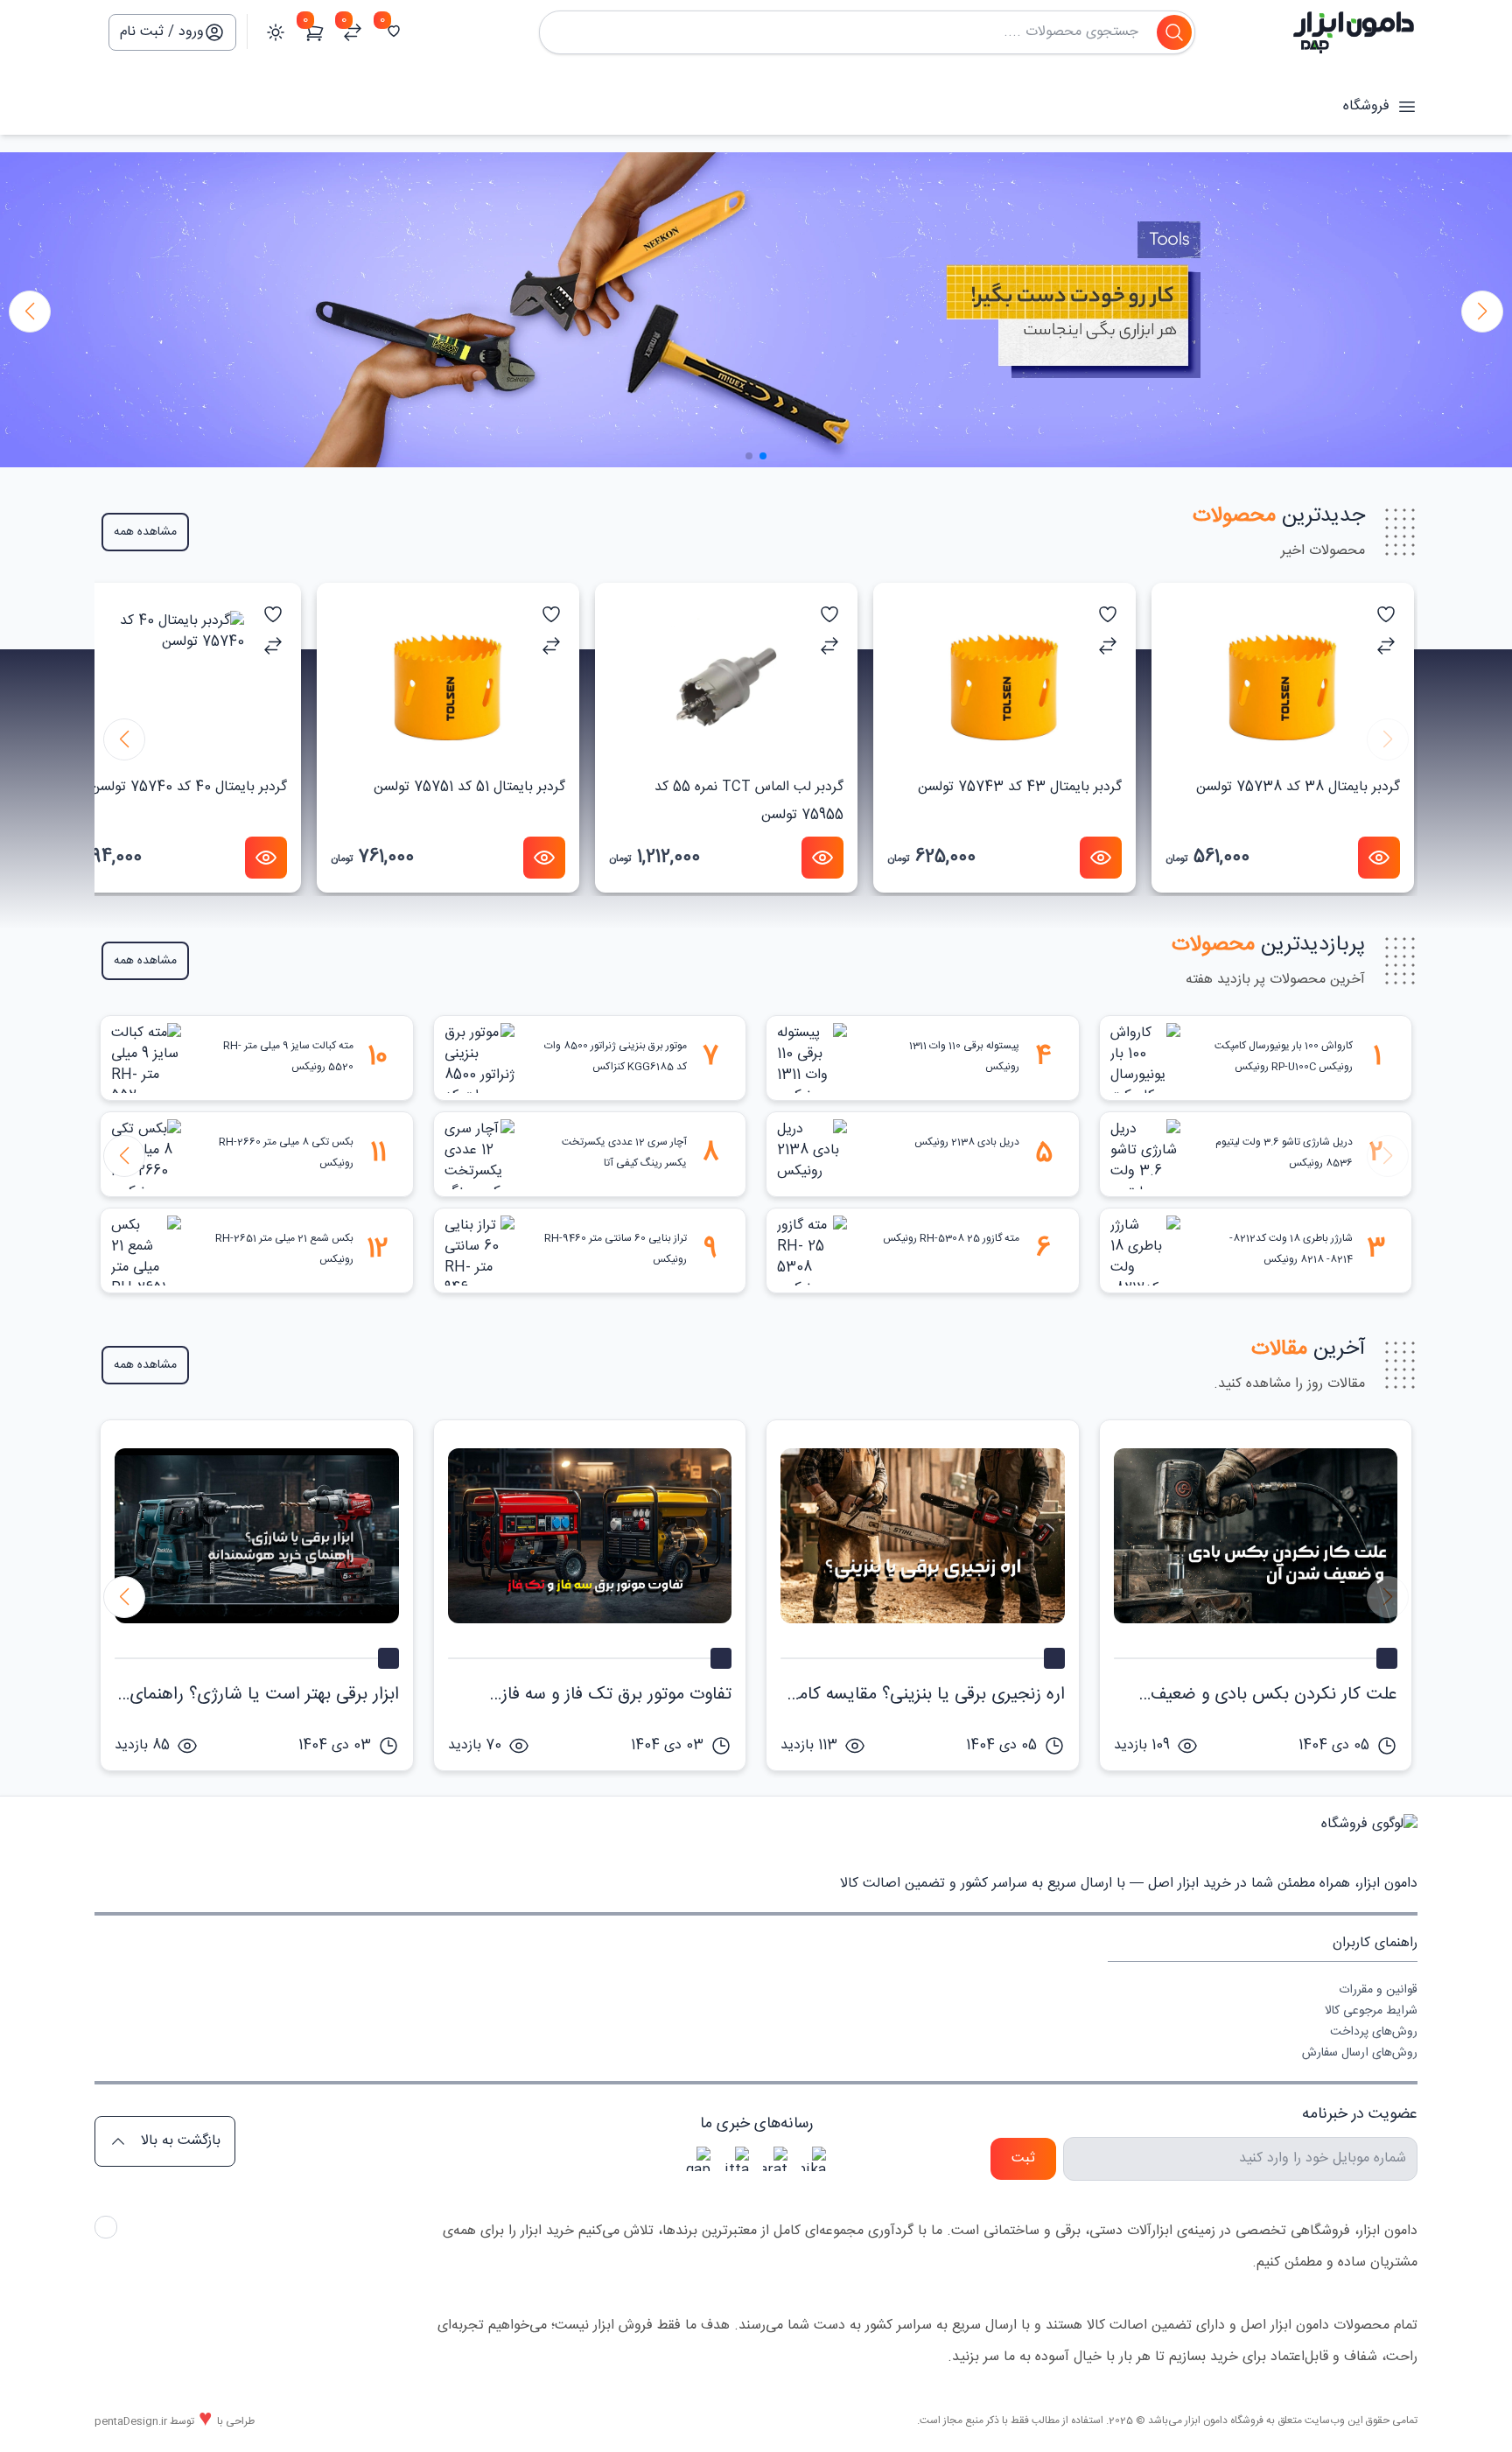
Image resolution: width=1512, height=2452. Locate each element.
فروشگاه (1366, 107)
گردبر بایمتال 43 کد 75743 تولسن (1020, 787)
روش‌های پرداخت (1374, 2032)
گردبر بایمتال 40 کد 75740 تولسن (189, 787)
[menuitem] (1263, 1990)
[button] (30, 312)
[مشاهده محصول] (1379, 858)
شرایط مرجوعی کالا (1371, 2011)
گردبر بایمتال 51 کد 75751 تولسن (469, 787)
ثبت (1023, 2158)
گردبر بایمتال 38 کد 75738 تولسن (1298, 787)
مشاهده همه (145, 532)
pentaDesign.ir (131, 2421)
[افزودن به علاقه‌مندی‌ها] (1386, 614)
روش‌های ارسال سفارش (1360, 2053)
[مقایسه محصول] (1386, 646)
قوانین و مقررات (1378, 1990)
